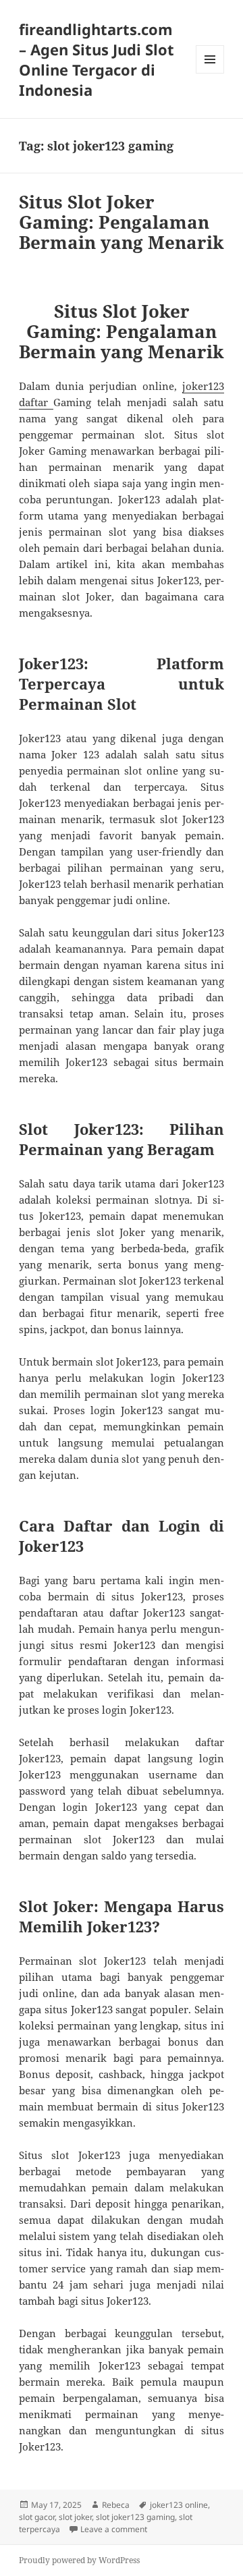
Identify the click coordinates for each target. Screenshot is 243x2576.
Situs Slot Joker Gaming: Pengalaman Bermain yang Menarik (122, 222)
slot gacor (37, 2517)
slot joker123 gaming (135, 2517)
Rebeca (116, 2505)
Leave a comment (114, 2529)
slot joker (75, 2517)
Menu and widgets (210, 73)
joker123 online (179, 2505)
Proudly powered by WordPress (79, 2560)
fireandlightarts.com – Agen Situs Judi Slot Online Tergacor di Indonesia (97, 59)
